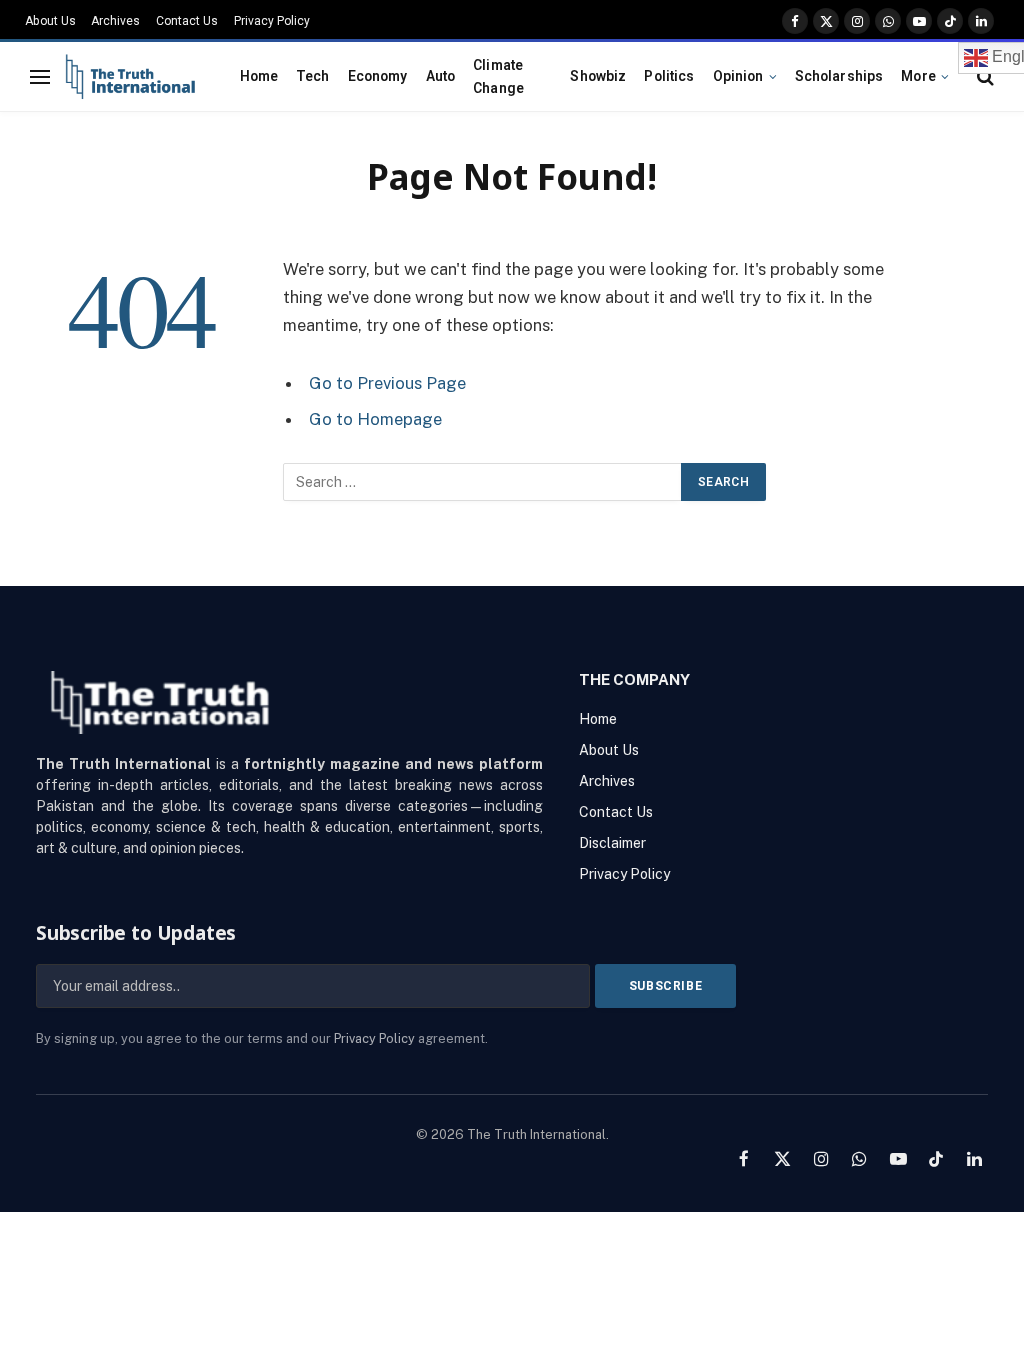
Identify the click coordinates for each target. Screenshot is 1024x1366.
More (918, 76)
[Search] (983, 76)
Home (259, 76)
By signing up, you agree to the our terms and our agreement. (262, 1038)
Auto (441, 76)
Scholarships (839, 76)
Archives (115, 21)
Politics (669, 76)
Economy (378, 76)
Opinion (738, 76)
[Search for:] (483, 482)
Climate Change (498, 76)
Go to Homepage (375, 419)
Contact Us (187, 21)
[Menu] (40, 76)
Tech (313, 76)
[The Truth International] (130, 77)
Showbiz (598, 76)
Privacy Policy (272, 21)
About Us (50, 21)
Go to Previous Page (387, 383)
